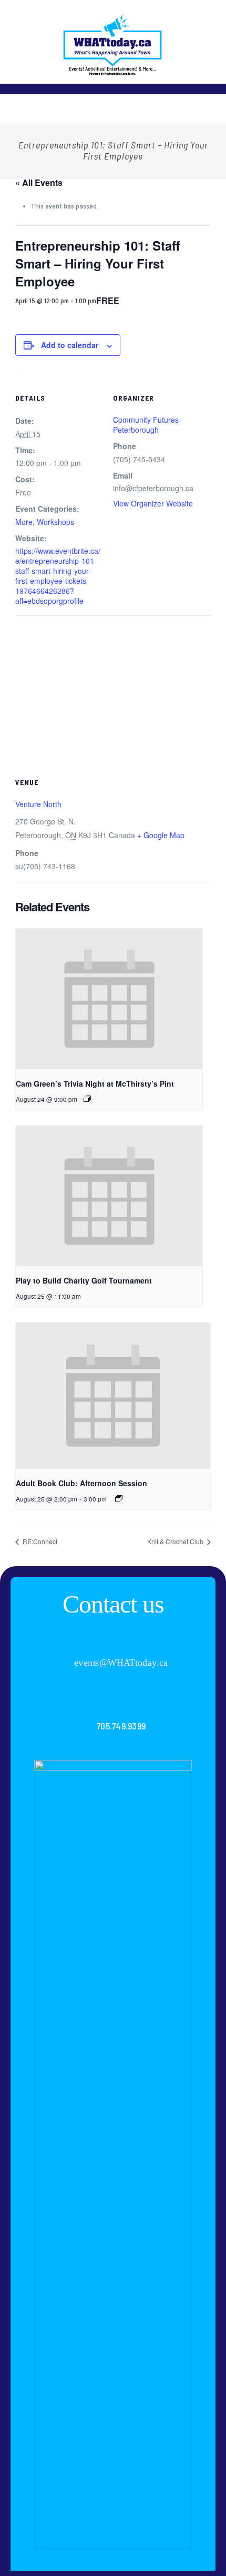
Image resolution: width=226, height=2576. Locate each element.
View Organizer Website (153, 503)
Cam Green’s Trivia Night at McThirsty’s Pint (95, 1083)
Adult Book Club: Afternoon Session (81, 1483)
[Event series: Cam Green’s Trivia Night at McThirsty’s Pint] (87, 1099)
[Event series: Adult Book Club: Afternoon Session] (119, 1498)
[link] (113, 2155)
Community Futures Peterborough (146, 425)
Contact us (113, 1604)
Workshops (55, 522)
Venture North (38, 804)
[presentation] (109, 999)
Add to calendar (70, 345)
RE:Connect (39, 1541)
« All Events (39, 182)
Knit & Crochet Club (176, 1541)
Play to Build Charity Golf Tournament (84, 1280)
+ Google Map (161, 835)
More (24, 522)
